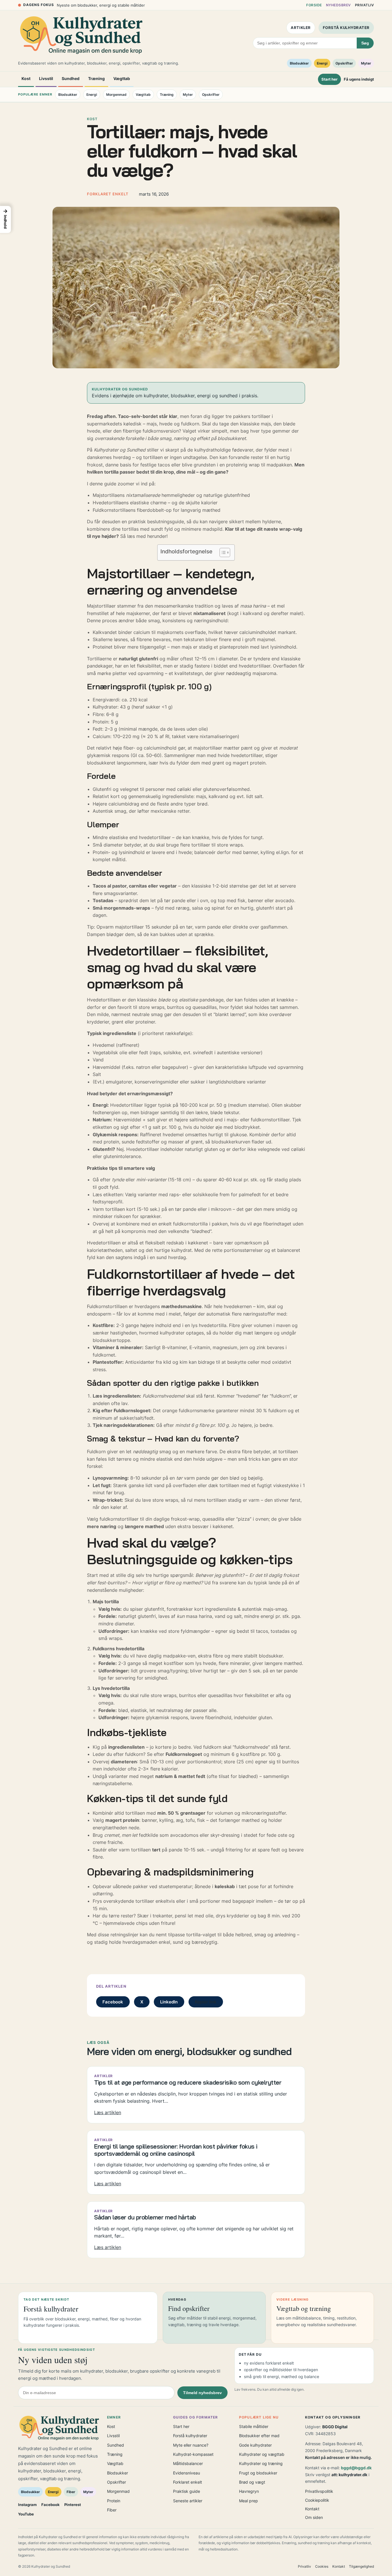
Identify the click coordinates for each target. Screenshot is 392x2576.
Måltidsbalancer (188, 2463)
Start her (329, 79)
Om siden (314, 2517)
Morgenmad (116, 95)
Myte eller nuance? (191, 2445)
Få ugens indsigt (359, 79)
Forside (314, 5)
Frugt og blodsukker (258, 2473)
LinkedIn (169, 2002)
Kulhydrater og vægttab (262, 2454)
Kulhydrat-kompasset (193, 2454)
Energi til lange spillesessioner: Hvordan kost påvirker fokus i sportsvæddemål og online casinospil (176, 2150)
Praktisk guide (187, 2491)
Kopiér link (206, 2002)
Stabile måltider (254, 2426)
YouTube (26, 2514)
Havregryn (249, 2491)
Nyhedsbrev (338, 5)
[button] (5, 219)
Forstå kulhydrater (346, 28)
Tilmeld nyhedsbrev (202, 2393)
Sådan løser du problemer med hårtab (145, 2217)
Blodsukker (299, 63)
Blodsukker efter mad (259, 2436)
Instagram (27, 2505)
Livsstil (46, 78)
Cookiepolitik (317, 2500)
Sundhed (71, 78)
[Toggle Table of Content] (222, 552)
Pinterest (73, 2505)
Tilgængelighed (361, 2566)
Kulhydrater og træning (261, 2463)
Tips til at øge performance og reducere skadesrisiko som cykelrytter (188, 2082)
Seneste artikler (188, 2501)
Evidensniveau (187, 2473)
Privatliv (364, 5)
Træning (96, 78)
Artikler (301, 28)
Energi (322, 63)
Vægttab (122, 78)
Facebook (113, 2002)
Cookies (322, 2566)
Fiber (71, 2492)
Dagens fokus (39, 5)
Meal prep (249, 2501)
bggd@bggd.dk (356, 2468)
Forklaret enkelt (188, 2482)
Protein (114, 2501)
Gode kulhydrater (255, 2445)
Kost (26, 78)
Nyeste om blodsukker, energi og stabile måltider (101, 5)
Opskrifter (344, 63)
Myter (366, 63)
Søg (365, 43)
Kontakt (312, 2509)
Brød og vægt (252, 2482)
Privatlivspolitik (319, 2491)
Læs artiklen (108, 2113)
